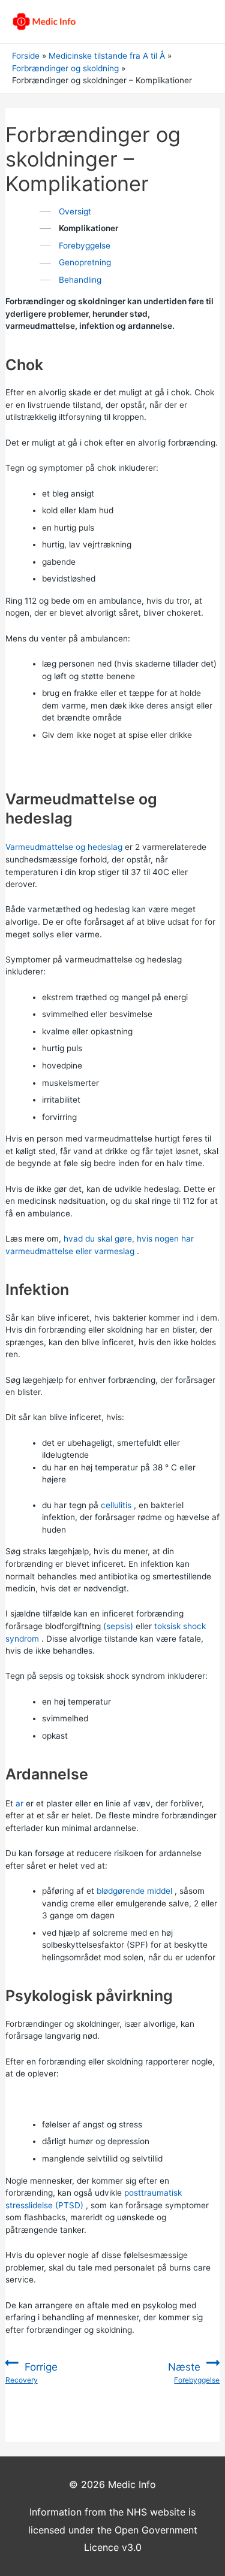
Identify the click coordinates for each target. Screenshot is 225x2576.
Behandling (80, 280)
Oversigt (75, 211)
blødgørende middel (134, 1891)
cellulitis (116, 1505)
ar (19, 1803)
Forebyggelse (85, 246)
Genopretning (85, 262)
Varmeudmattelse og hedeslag (64, 847)
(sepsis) (118, 1626)
